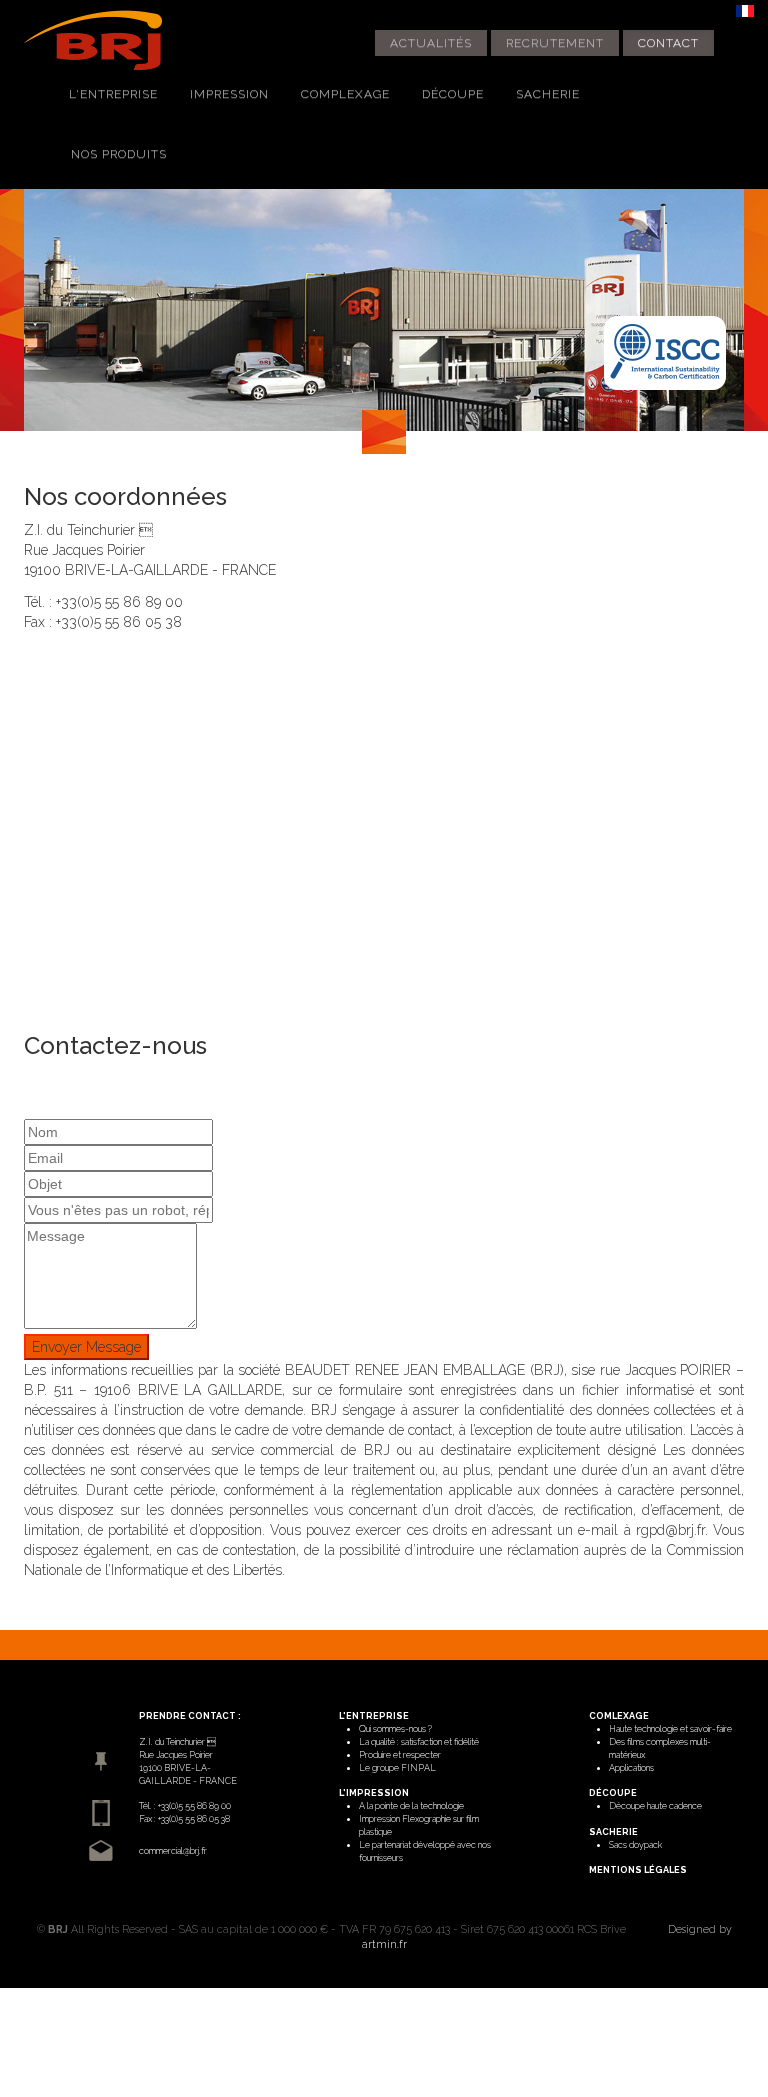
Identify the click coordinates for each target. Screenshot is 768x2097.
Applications (631, 1768)
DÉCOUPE (613, 1793)
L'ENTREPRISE (374, 1716)
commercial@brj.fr (173, 1851)
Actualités (431, 43)
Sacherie (548, 94)
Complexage (345, 94)
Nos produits (119, 154)
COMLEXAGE (619, 1716)
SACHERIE (613, 1832)
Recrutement (555, 43)
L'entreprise (113, 94)
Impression (229, 94)
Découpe (453, 94)
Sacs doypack (635, 1845)
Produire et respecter (400, 1755)
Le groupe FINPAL (397, 1768)
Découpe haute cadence (655, 1806)
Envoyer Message (86, 1347)
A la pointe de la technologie (411, 1806)
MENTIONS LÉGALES (638, 1870)
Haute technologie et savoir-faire (670, 1729)
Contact (668, 43)
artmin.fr (384, 1944)
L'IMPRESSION (374, 1793)
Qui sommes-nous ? (395, 1729)
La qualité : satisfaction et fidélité (419, 1742)
